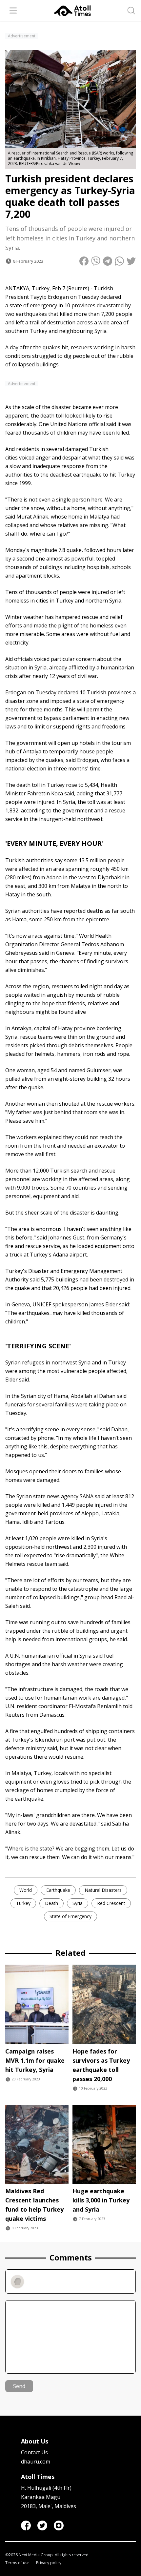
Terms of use (17, 2563)
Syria (78, 1903)
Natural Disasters (103, 1890)
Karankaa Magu (41, 2497)
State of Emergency (70, 1916)
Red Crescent (111, 1903)
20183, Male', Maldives (49, 2506)
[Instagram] (59, 2525)
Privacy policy (49, 2563)
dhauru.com (36, 2462)
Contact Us (34, 2452)
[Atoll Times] (72, 11)
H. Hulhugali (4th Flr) (46, 2488)
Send (19, 2386)
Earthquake (58, 1890)
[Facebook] (26, 2525)
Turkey (23, 1903)
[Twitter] (42, 2525)
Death (51, 1903)
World (26, 1890)
